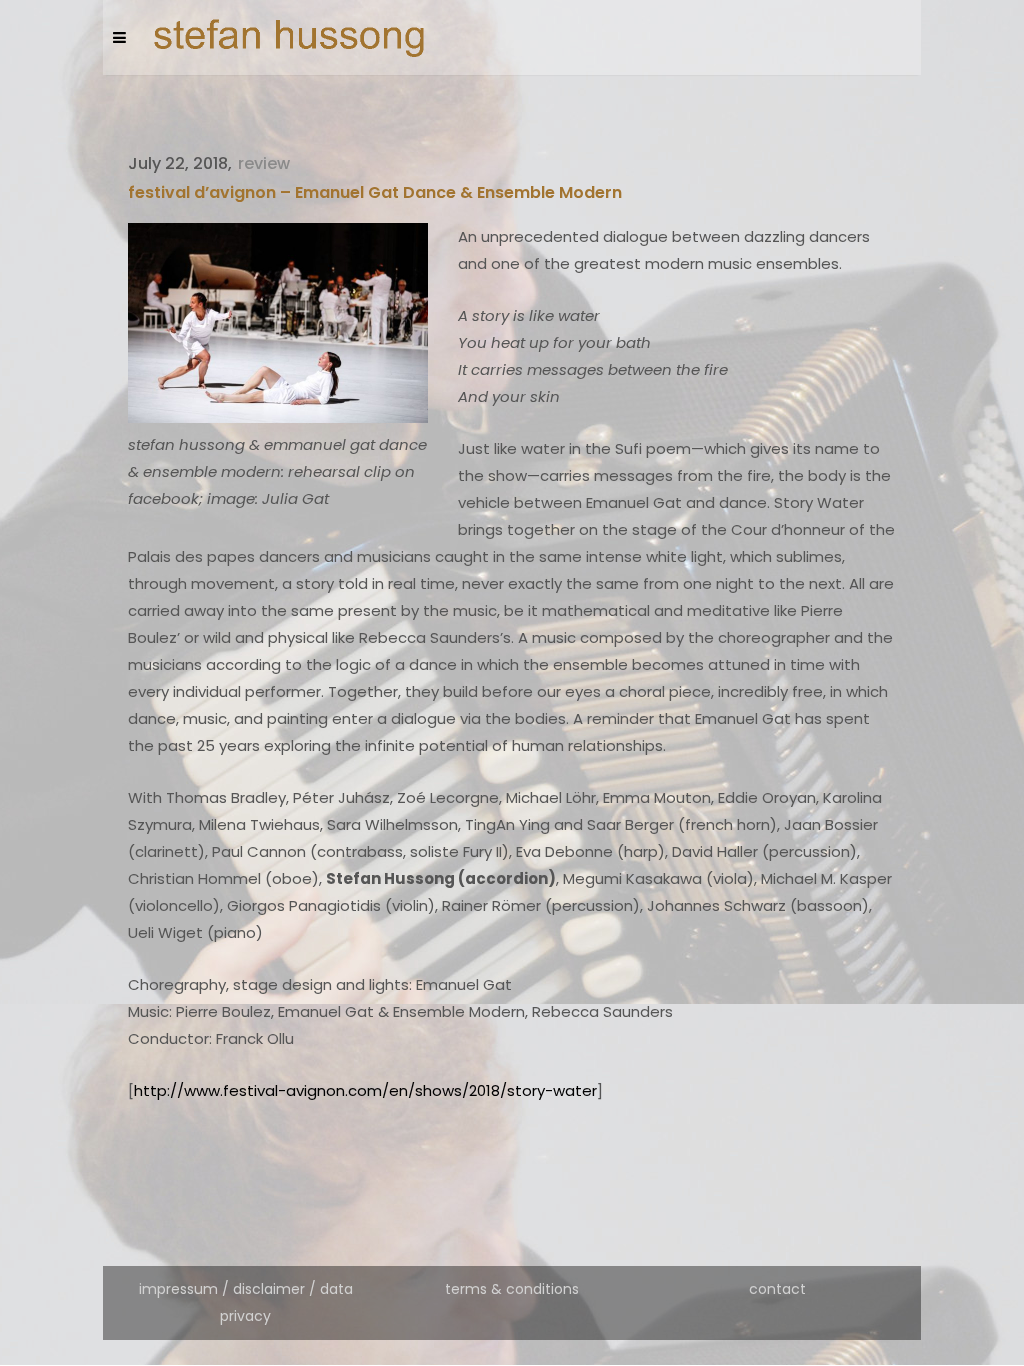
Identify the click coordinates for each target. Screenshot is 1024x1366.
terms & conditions (512, 1289)
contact (777, 1289)
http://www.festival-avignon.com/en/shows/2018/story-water (365, 1090)
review (264, 163)
